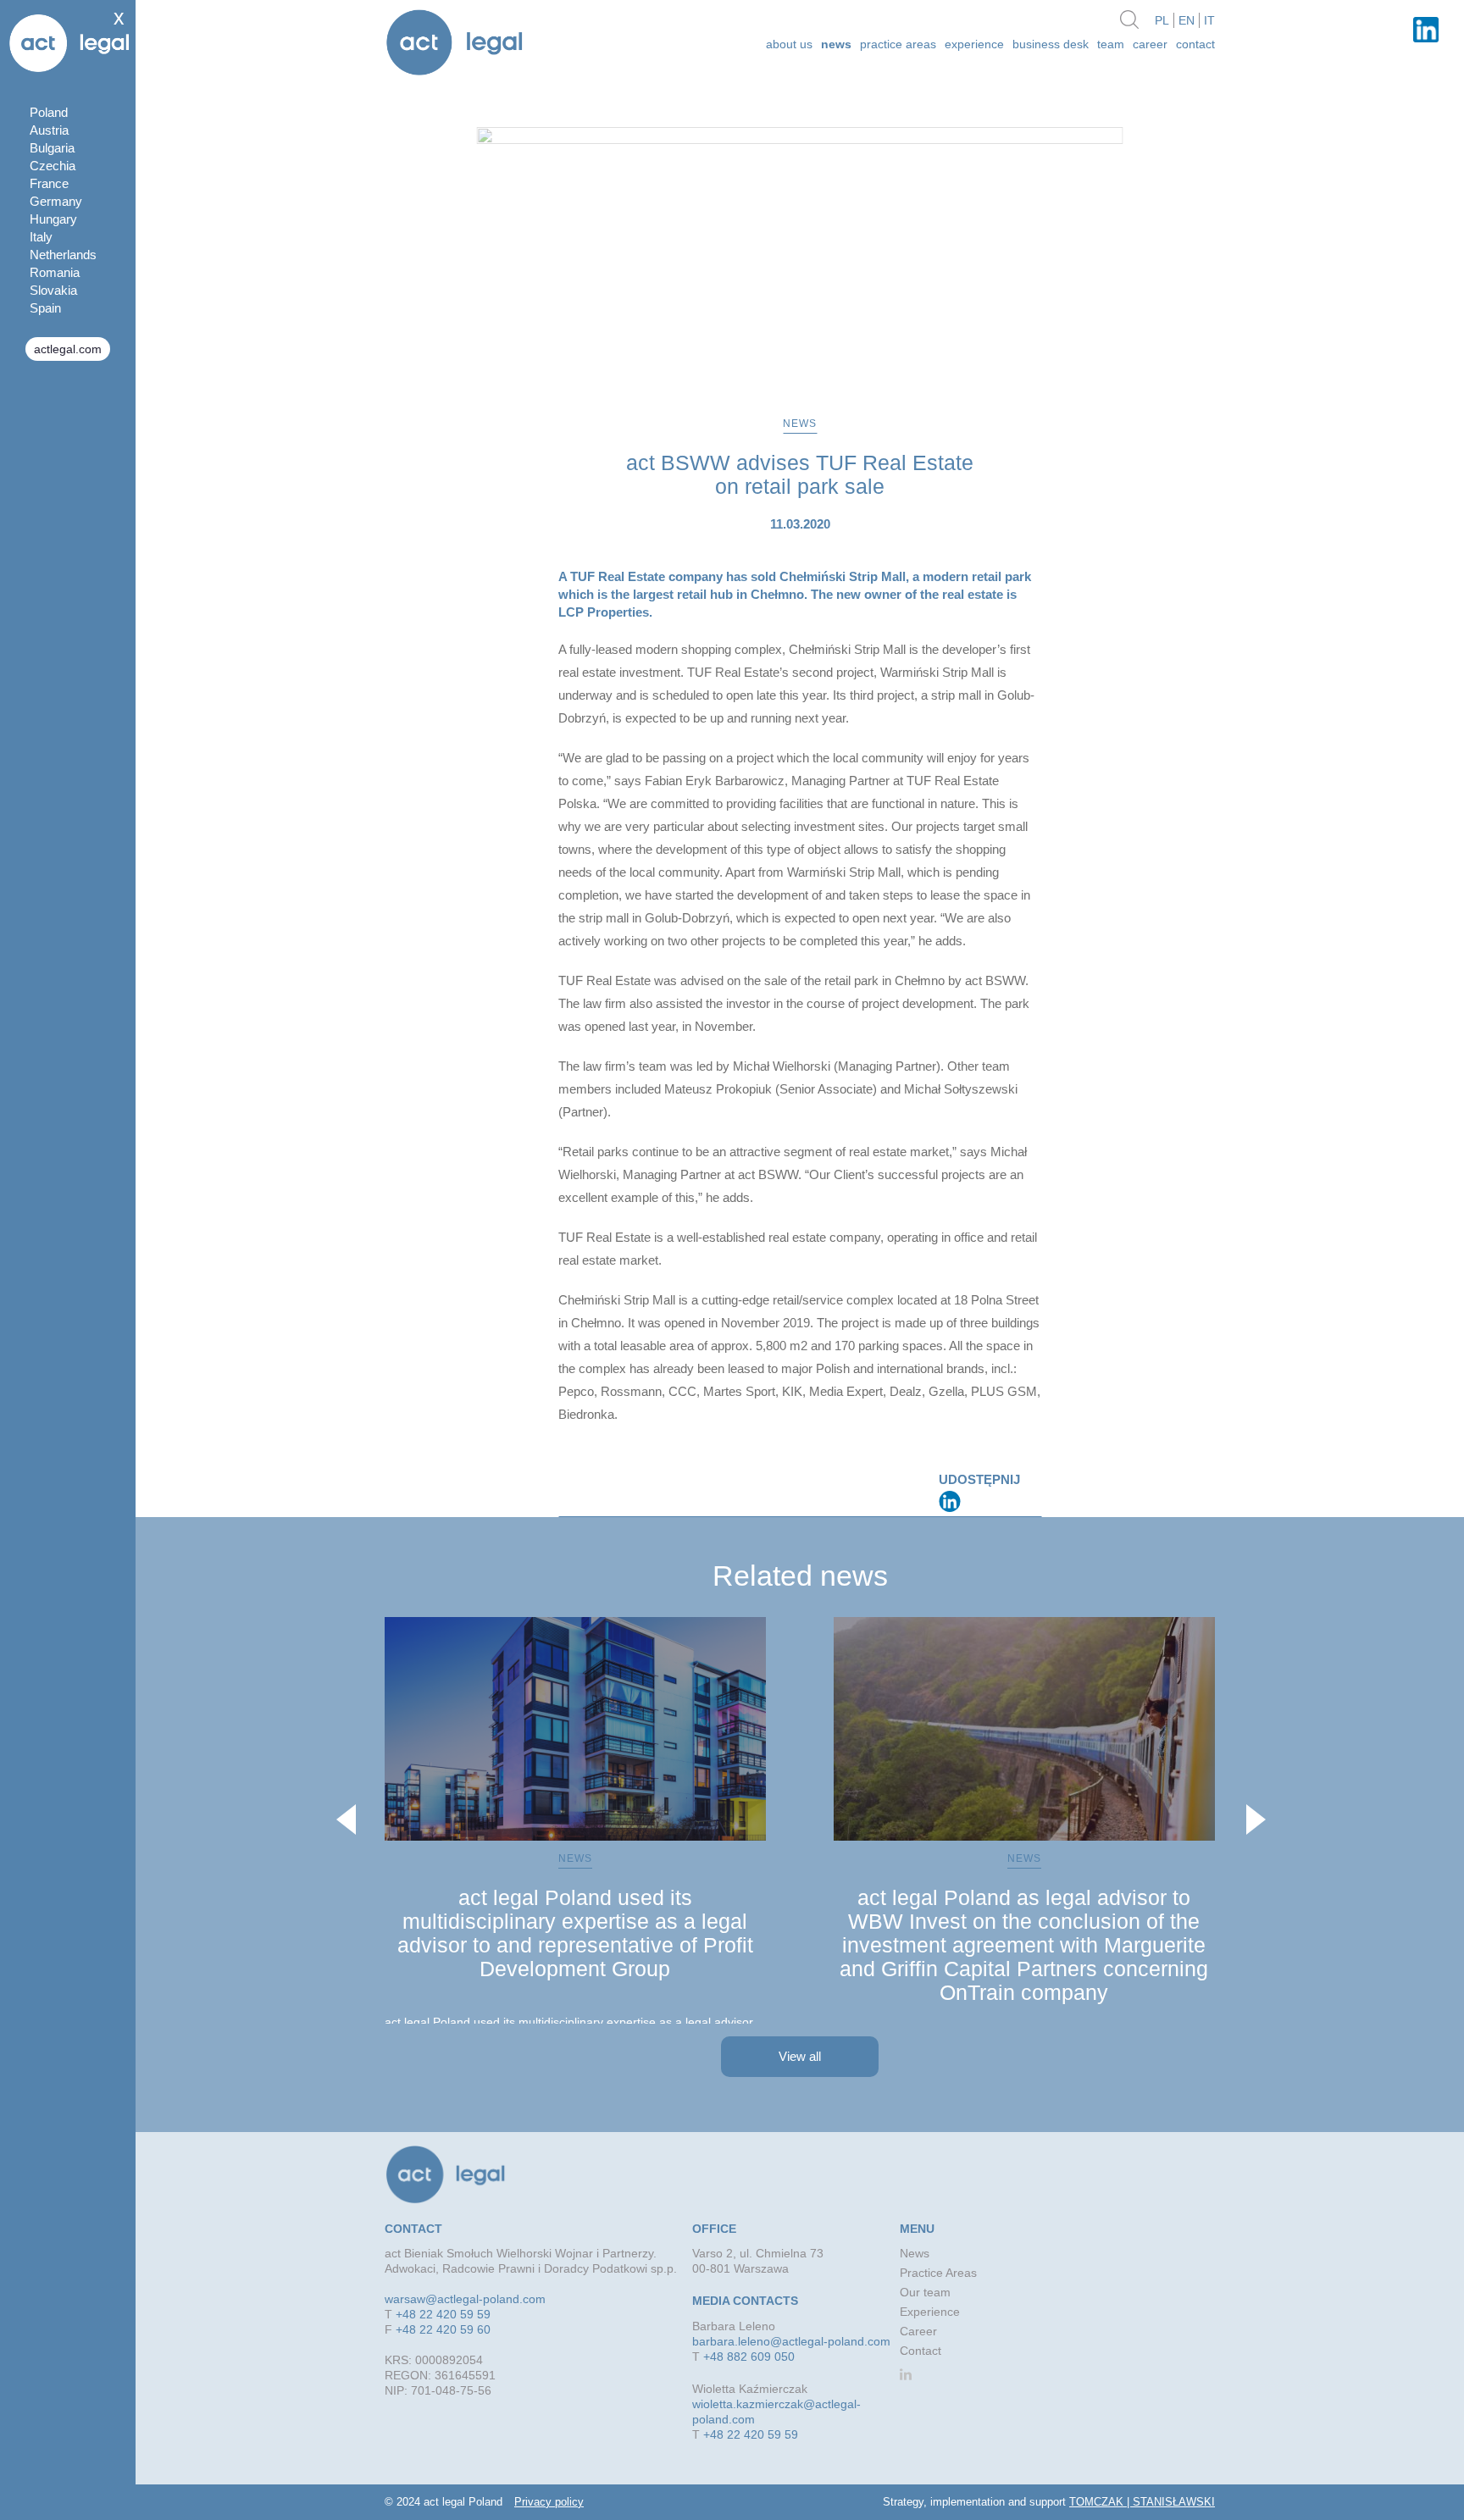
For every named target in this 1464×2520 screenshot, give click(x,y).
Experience (974, 44)
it (1209, 20)
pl (1162, 20)
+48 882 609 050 (749, 2357)
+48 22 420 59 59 (443, 2314)
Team (1111, 44)
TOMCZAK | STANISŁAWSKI (1142, 2502)
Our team (925, 2292)
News (836, 44)
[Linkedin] (949, 1501)
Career (1150, 44)
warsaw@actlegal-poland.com (465, 2299)
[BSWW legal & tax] (454, 44)
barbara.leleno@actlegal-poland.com (791, 2341)
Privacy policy (549, 2502)
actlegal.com (68, 349)
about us (789, 44)
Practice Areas (898, 44)
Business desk (1051, 44)
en (1187, 20)
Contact (1195, 44)
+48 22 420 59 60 (443, 2329)
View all (800, 2056)
